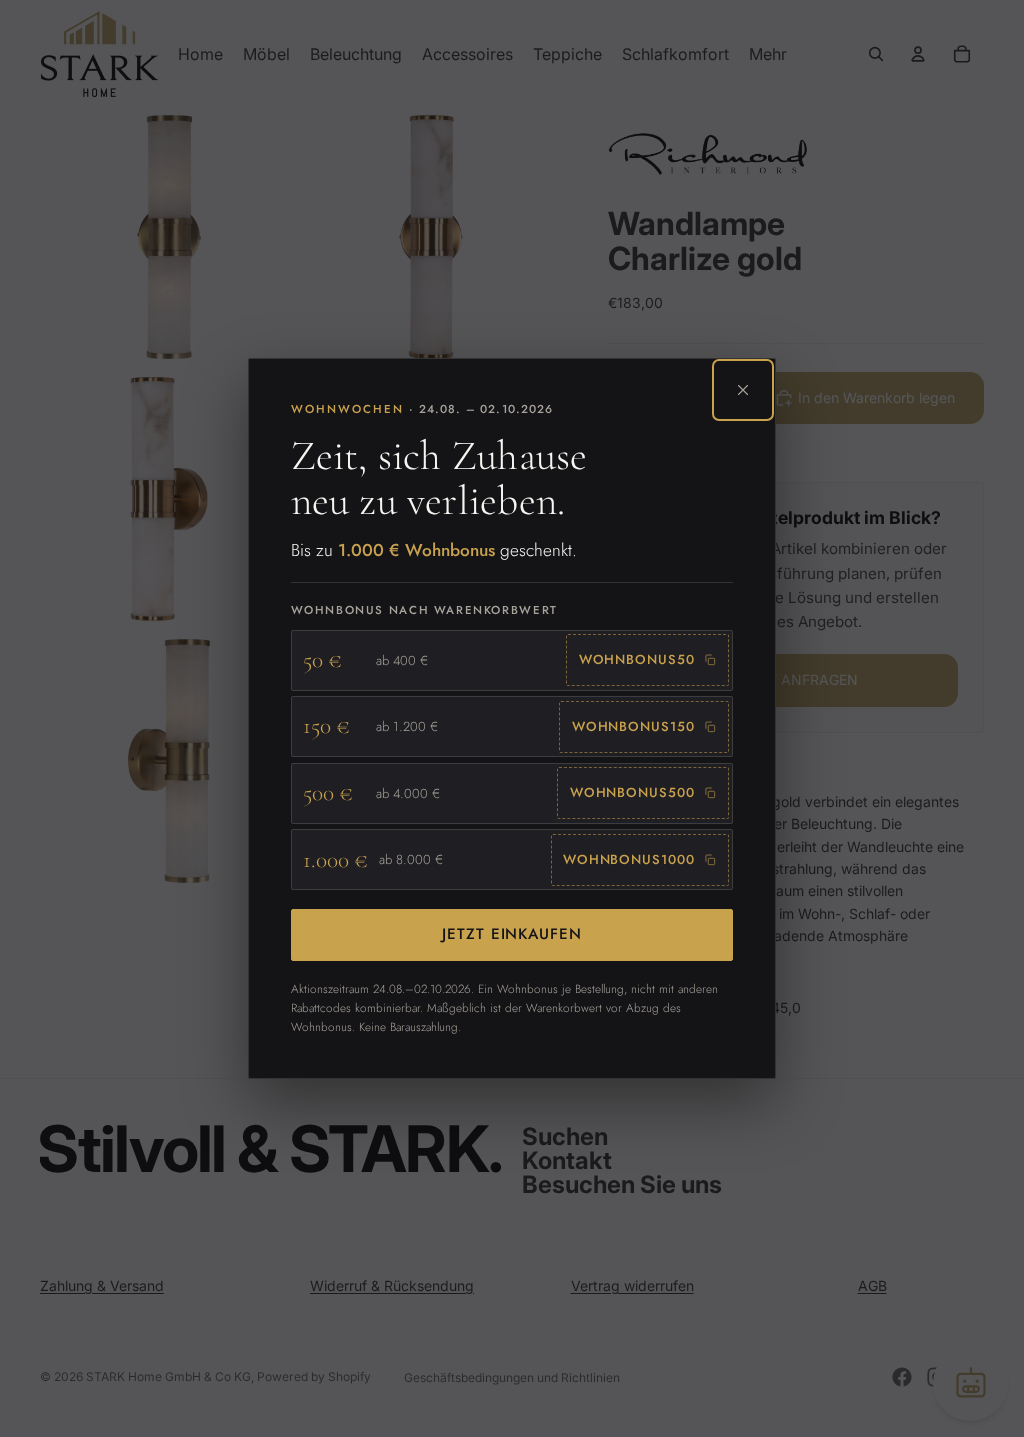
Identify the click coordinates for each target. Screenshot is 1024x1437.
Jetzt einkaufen (512, 934)
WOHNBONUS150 (633, 726)
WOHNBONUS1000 (629, 859)
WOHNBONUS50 (637, 659)
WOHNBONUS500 (632, 792)
